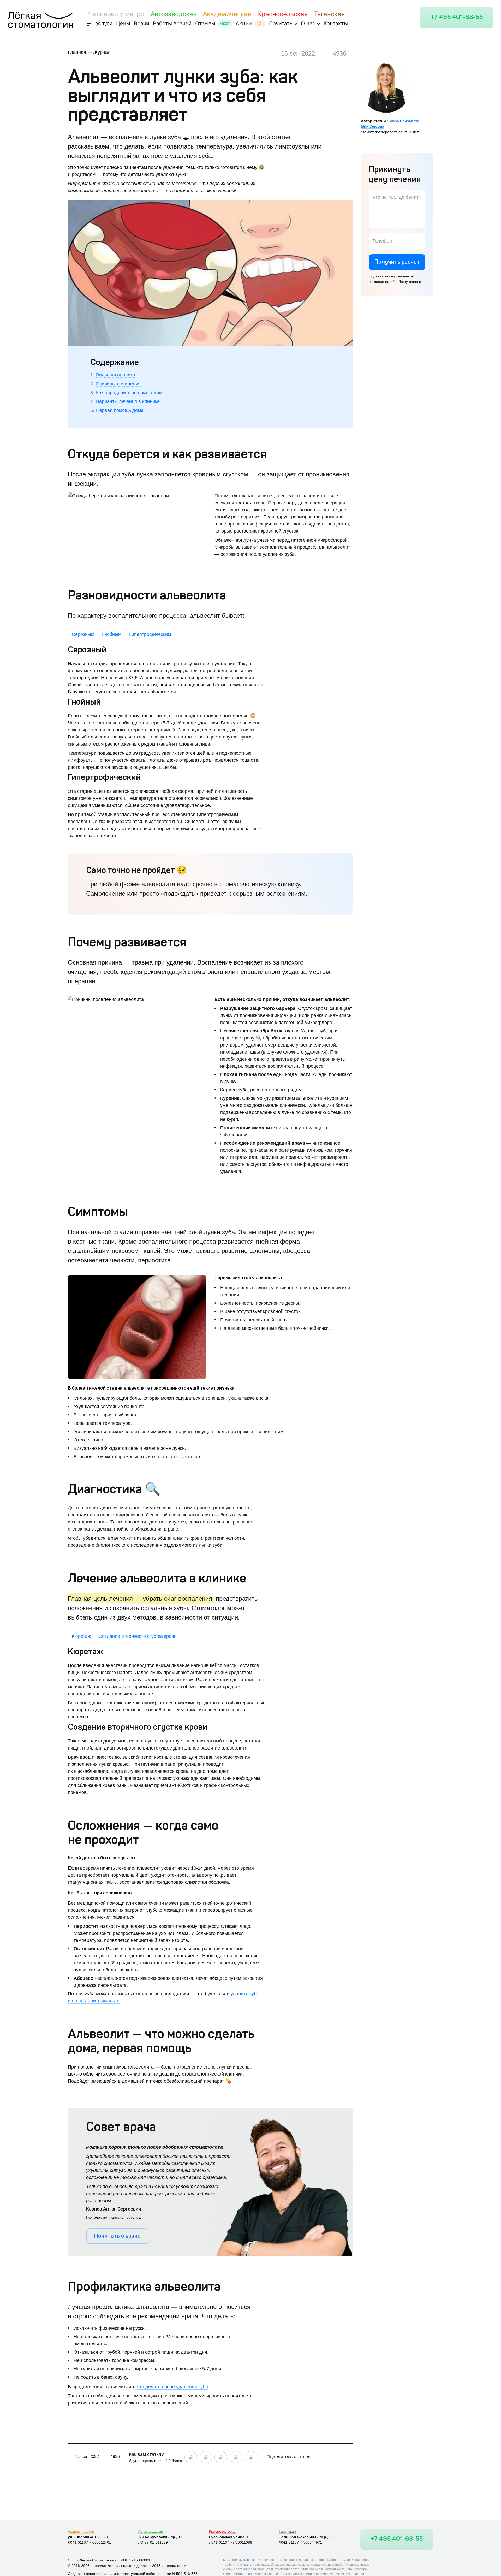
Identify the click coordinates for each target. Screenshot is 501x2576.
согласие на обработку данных (395, 282)
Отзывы (205, 23)
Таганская (329, 14)
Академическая (227, 14)
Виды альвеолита (116, 375)
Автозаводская (174, 14)
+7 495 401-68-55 (457, 17)
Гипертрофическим (150, 634)
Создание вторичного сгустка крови (138, 1636)
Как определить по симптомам (129, 393)
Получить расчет (397, 262)
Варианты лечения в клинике (128, 401)
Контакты (336, 23)
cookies (253, 2560)
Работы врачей (172, 23)
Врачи (142, 23)
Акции (244, 23)
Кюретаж (81, 1636)
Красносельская (282, 14)
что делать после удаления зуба (172, 2387)
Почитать (281, 23)
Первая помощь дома (120, 410)
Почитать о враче (117, 2236)
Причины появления (118, 384)
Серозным (83, 634)
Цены (123, 23)
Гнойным (112, 634)
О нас (308, 23)
